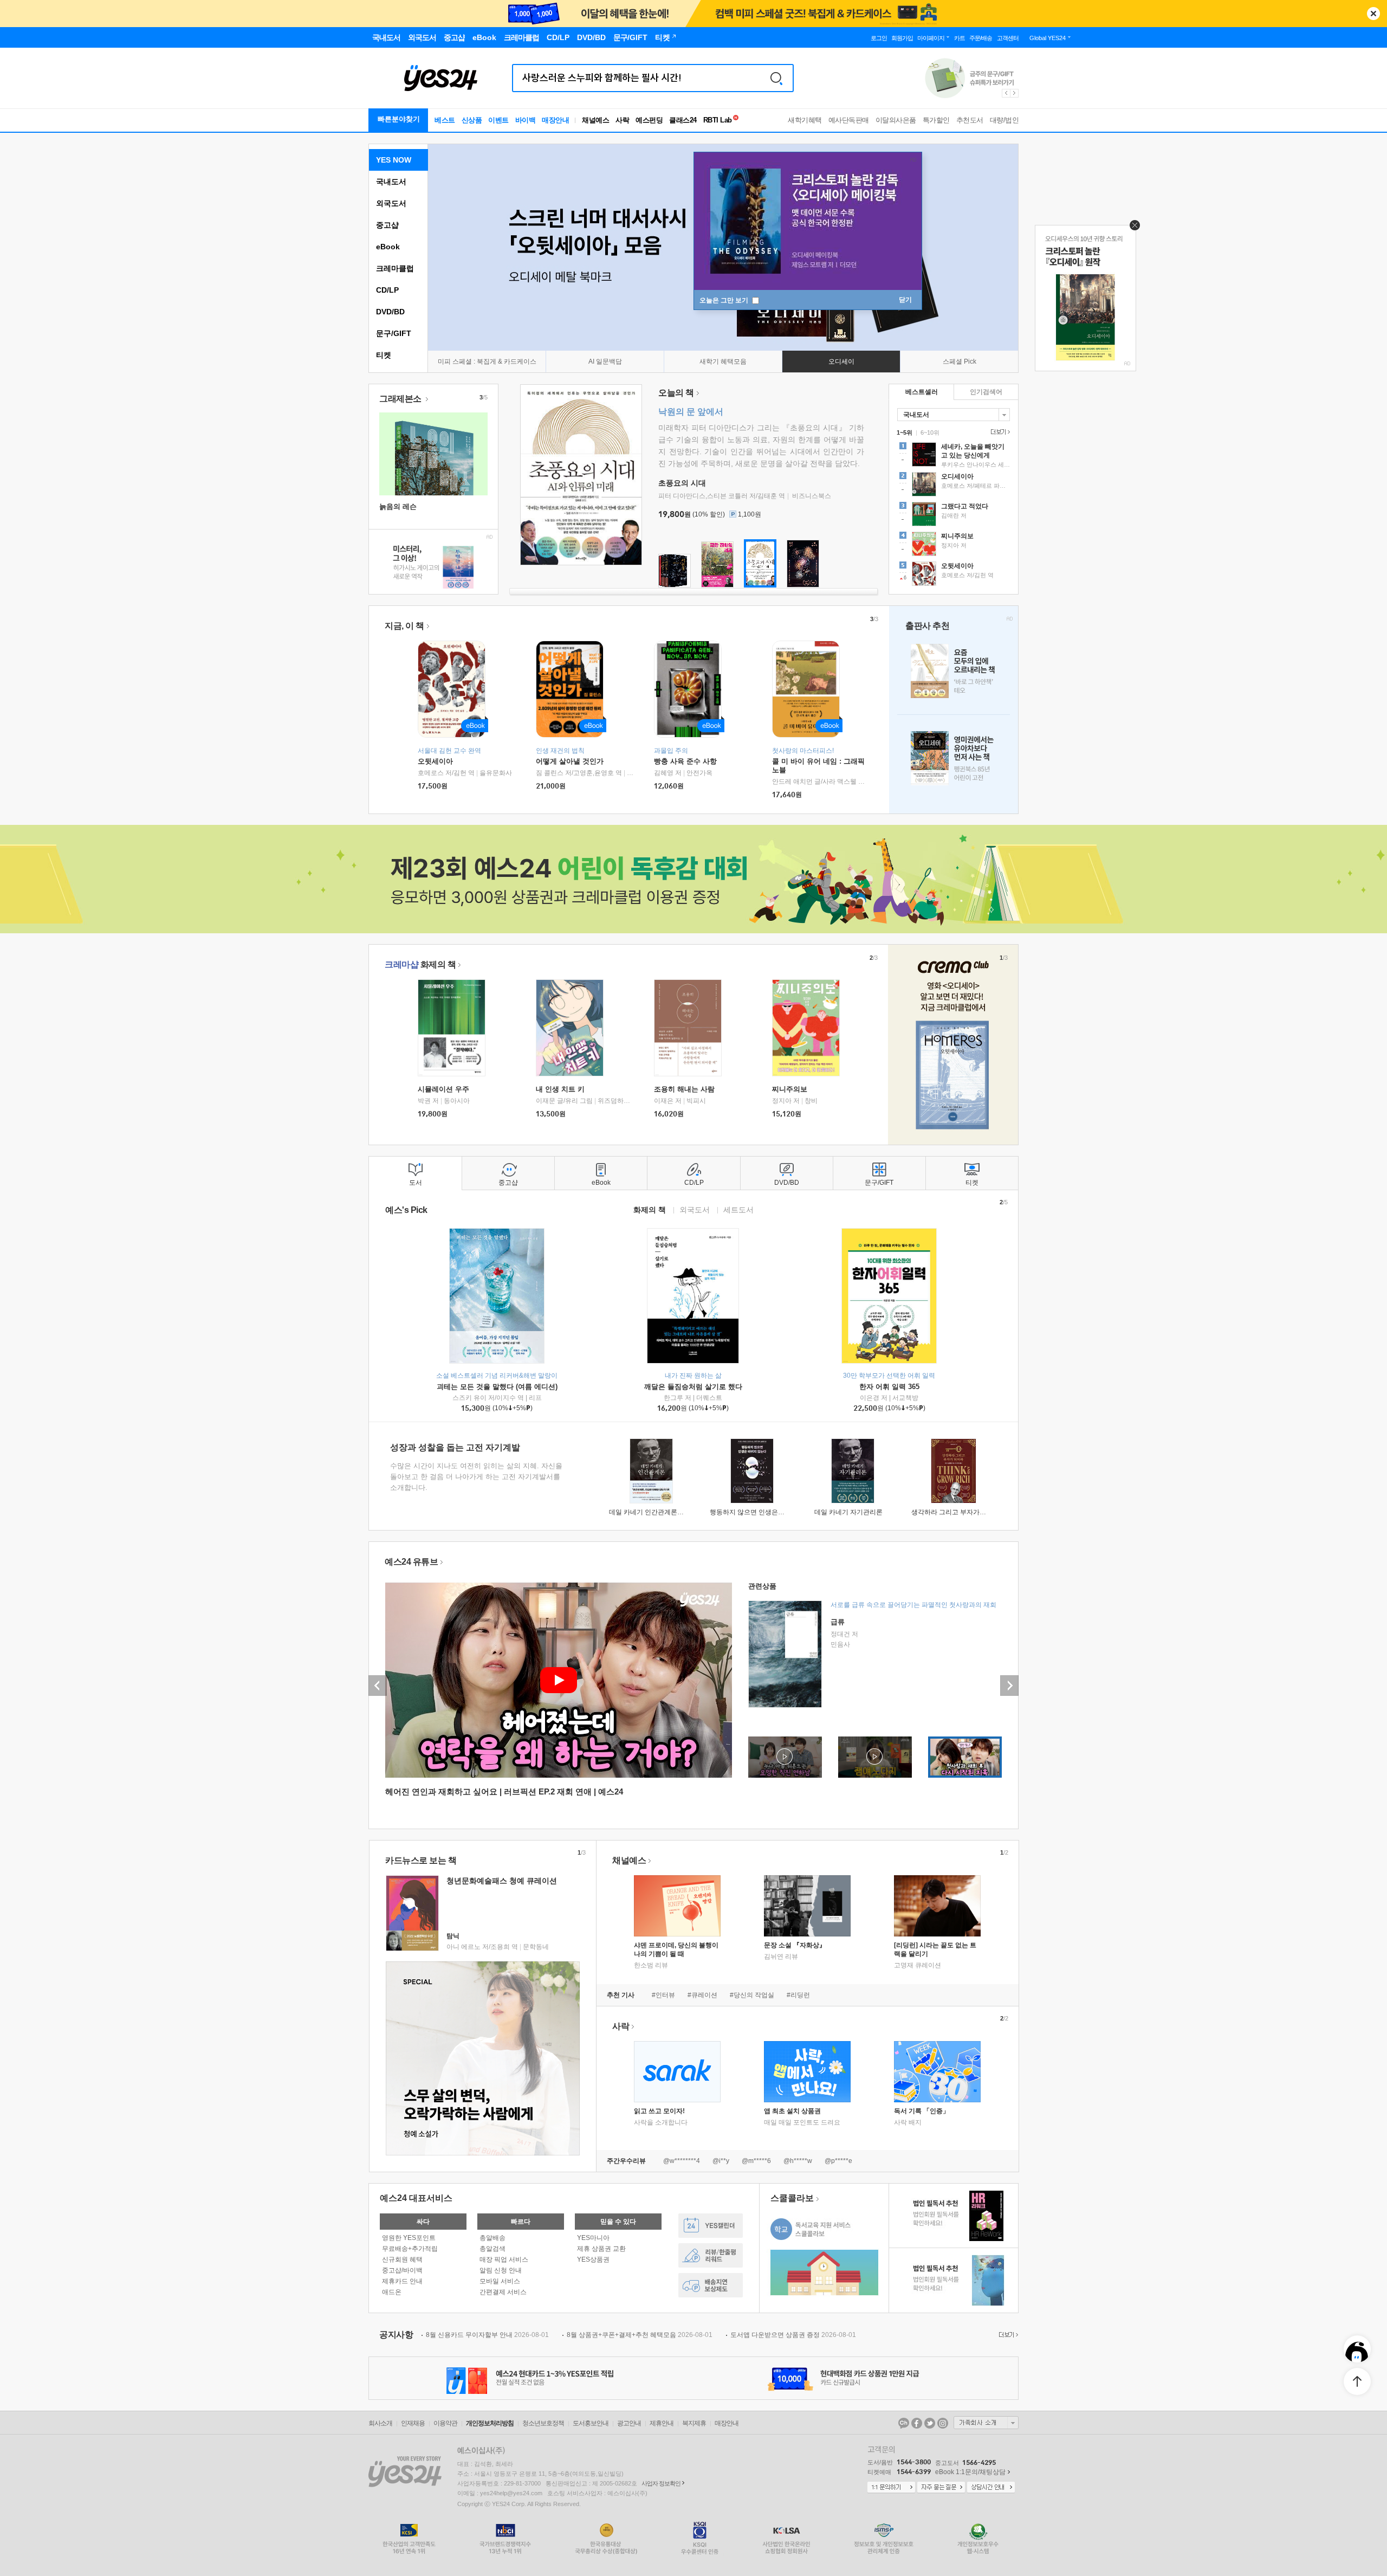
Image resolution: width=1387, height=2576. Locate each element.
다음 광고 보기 (1015, 93)
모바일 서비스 (500, 2281)
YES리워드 (711, 2255)
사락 (622, 120)
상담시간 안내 (991, 2488)
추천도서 (970, 120)
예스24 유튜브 (411, 1562)
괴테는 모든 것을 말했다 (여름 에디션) (497, 1387)
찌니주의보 (790, 1089)
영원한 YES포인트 (409, 2238)
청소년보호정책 (543, 2423)
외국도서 (391, 203)
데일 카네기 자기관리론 (848, 1512)
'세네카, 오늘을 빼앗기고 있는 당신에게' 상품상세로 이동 (954, 456)
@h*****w (798, 2161)
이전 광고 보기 (1006, 93)
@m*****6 (756, 2161)
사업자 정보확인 (661, 2483)
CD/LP (387, 290)
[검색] (776, 78)
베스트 (445, 120)
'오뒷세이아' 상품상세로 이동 (954, 575)
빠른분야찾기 (399, 119)
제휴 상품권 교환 (601, 2249)
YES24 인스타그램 (943, 2423)
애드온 (392, 2292)
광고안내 (629, 2423)
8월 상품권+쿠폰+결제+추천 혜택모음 (640, 2335)
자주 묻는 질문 (941, 2488)
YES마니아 (593, 2238)
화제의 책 (420, 964)
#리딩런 (798, 1995)
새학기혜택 (805, 120)
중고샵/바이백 (402, 2270)
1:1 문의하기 (891, 2488)
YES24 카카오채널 (904, 2423)
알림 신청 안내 (501, 2270)
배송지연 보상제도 (711, 2285)
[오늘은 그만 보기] (1132, 228)
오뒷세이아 (435, 761)
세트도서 (738, 1209)
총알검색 (492, 2249)
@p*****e (838, 2161)
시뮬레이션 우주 (443, 1089)
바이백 (526, 120)
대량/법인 (1004, 120)
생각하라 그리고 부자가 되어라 (956, 1512)
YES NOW (394, 160)
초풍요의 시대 (682, 483)
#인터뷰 (663, 1995)
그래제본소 (401, 399)
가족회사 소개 (986, 2423)
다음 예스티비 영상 (1009, 1686)
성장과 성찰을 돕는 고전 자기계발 (455, 1447)
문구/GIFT (394, 333)
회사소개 (380, 2423)
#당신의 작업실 (752, 1995)
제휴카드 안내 (402, 2281)
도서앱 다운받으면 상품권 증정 (793, 2335)
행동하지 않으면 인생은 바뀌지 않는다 (765, 1512)
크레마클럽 (395, 268)
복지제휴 (694, 2423)
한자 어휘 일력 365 (889, 1387)
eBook (388, 247)
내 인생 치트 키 (560, 1089)
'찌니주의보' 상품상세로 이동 (954, 545)
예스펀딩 (649, 120)
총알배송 (492, 2238)
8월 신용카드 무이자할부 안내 (487, 2335)
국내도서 (391, 182)
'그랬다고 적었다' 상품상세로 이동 (954, 515)
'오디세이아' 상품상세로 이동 (954, 486)
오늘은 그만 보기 (725, 300)
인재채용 (413, 2423)
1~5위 (905, 432)
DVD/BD (390, 312)
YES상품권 (593, 2259)
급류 (838, 1622)
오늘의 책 (676, 393)
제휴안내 (662, 2423)
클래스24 (683, 120)
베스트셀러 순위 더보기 (999, 432)
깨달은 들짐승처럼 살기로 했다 (693, 1387)
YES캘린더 (711, 2226)
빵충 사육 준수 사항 (685, 761)
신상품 (472, 120)
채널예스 (629, 1860)
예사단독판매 (849, 120)
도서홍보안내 (591, 2423)
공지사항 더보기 (1007, 2335)
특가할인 (936, 120)
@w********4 (682, 2161)
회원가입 (902, 38)
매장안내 (555, 120)
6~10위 (930, 432)
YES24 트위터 (930, 2423)
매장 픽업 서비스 (504, 2259)
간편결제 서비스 (503, 2292)
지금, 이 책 (404, 626)
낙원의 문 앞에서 (691, 412)
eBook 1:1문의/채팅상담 (970, 2472)
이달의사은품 (896, 120)
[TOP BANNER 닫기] (1373, 14)
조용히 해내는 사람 (684, 1089)
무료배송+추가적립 (410, 2249)
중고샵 (387, 225)
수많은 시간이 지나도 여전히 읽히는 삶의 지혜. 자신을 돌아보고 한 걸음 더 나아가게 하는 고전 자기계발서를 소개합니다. (476, 1477)
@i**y (721, 2161)
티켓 (384, 355)
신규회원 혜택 (402, 2259)
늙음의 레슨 (398, 506)
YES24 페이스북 (917, 2423)
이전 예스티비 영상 (378, 1686)
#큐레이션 (702, 1995)
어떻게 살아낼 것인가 (570, 761)
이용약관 (445, 2423)
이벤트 (498, 120)
